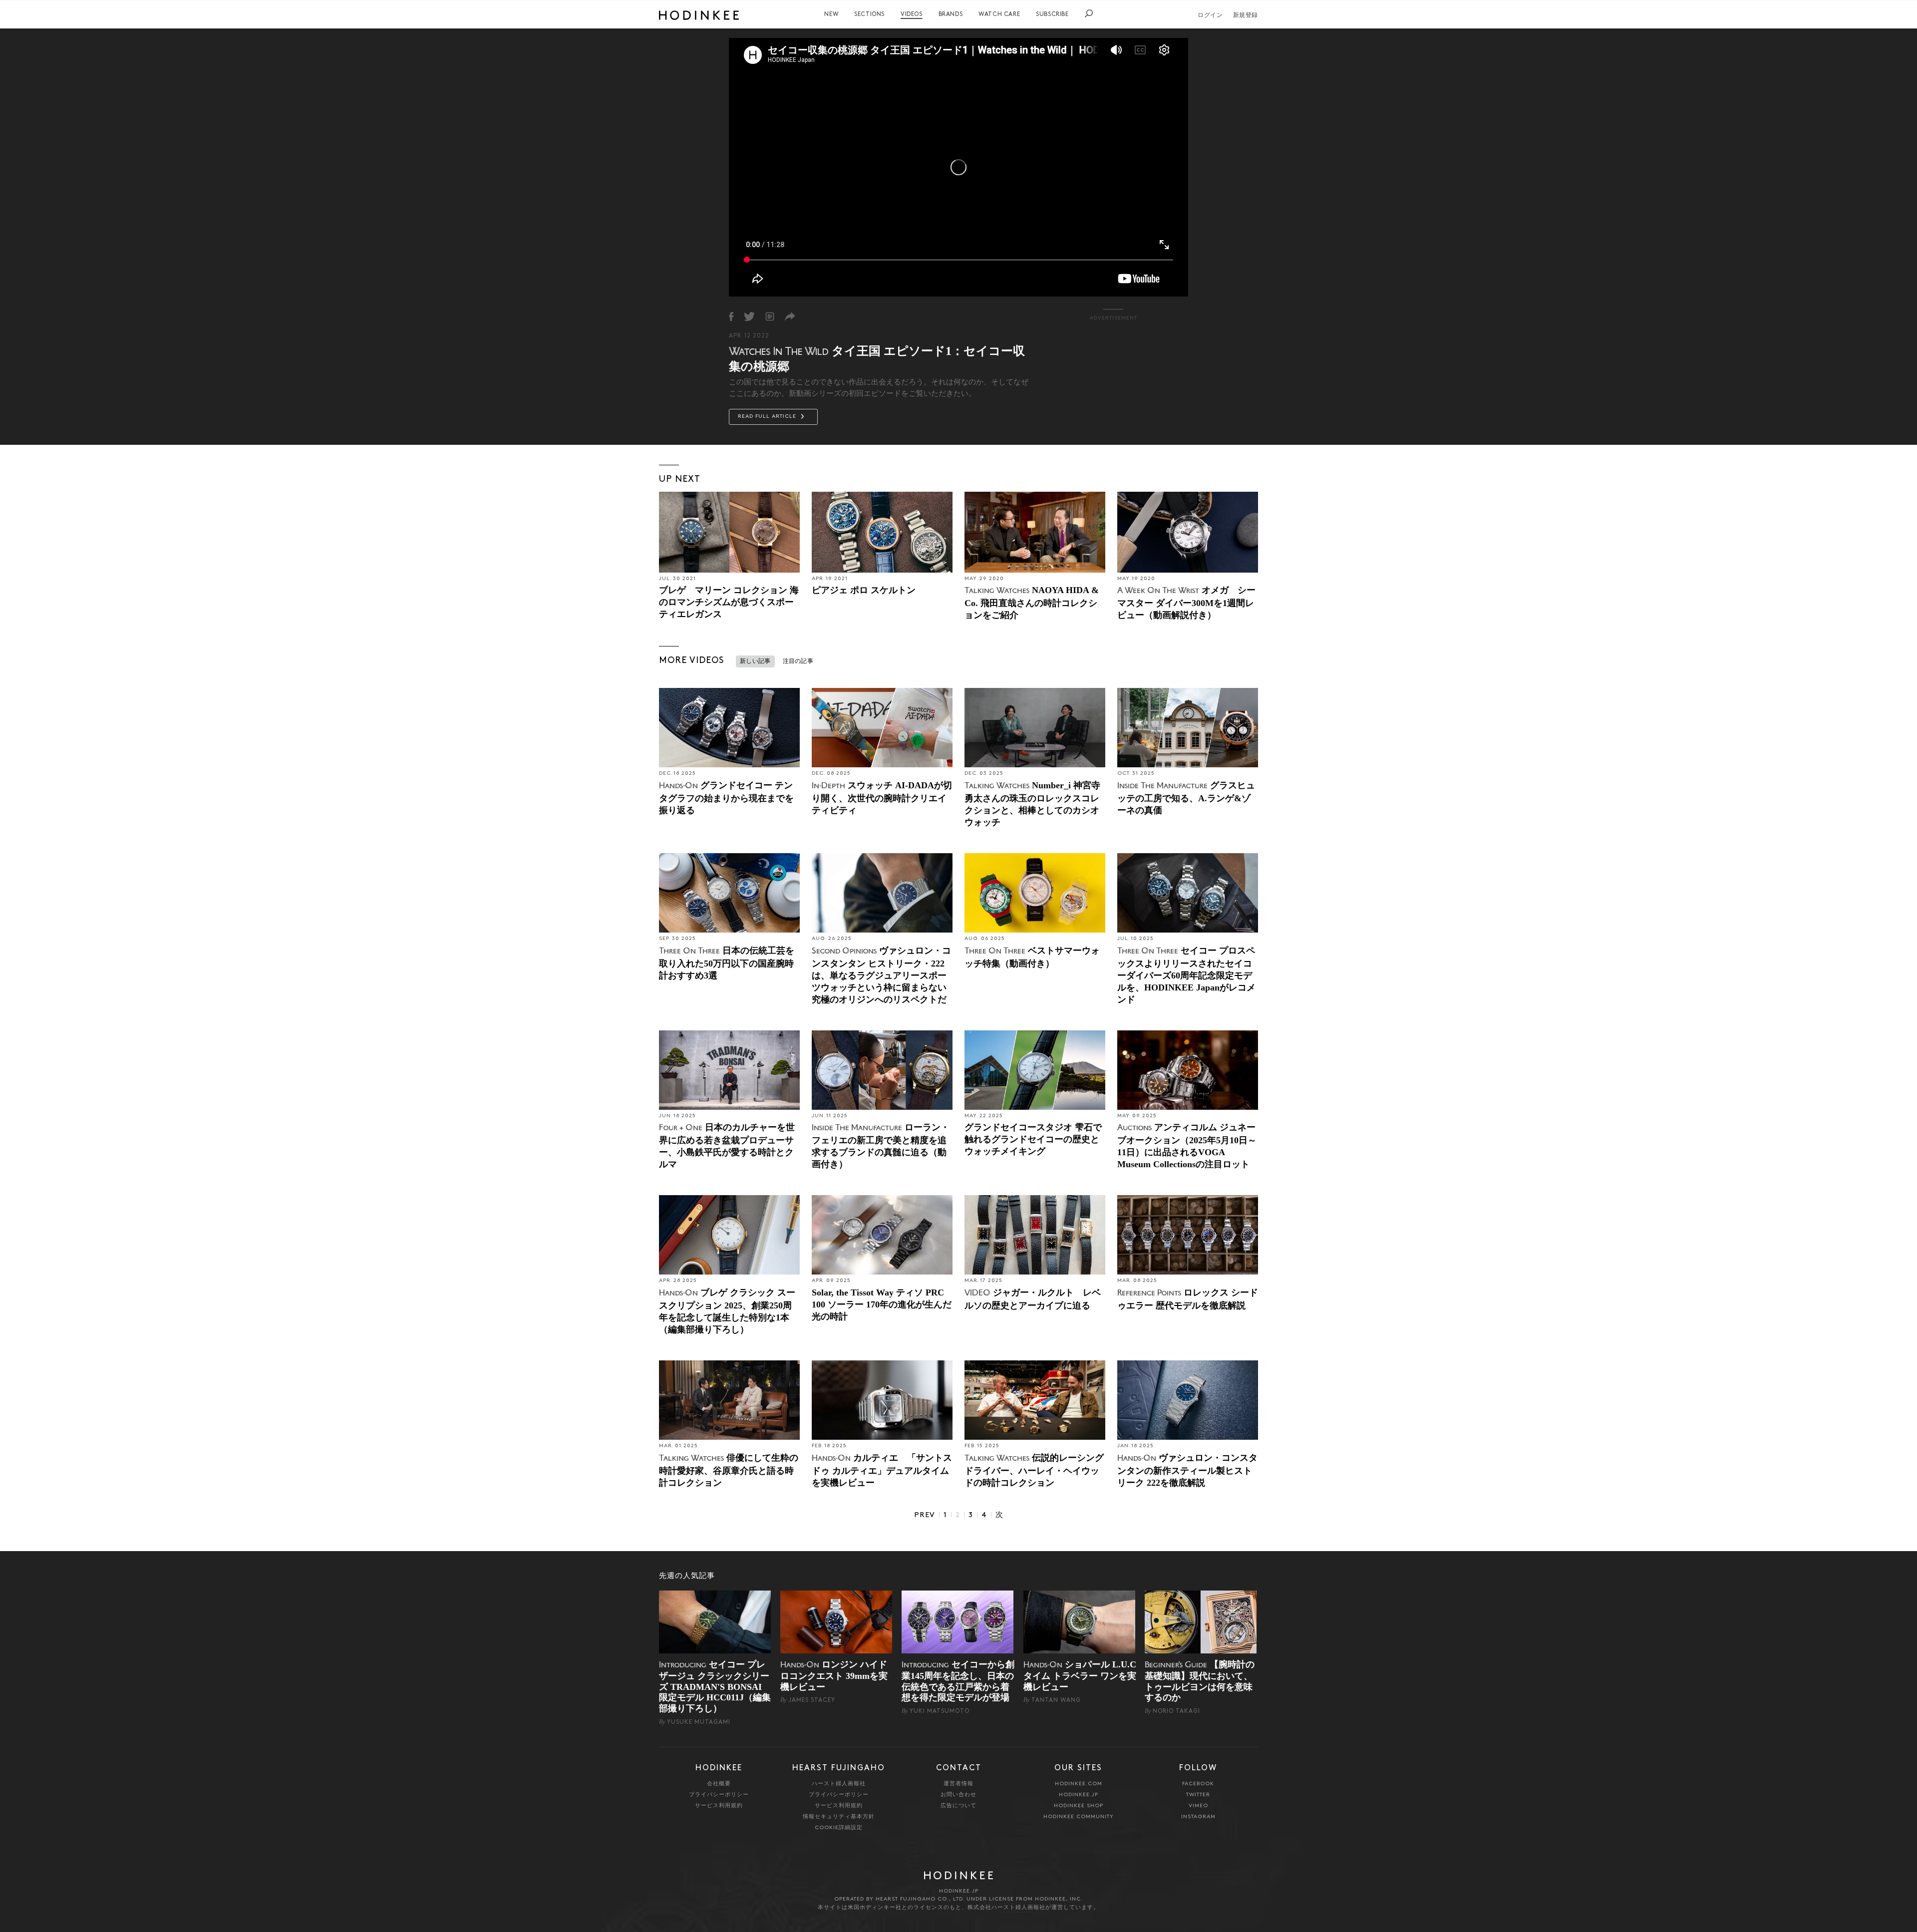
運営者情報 (958, 1784)
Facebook (1198, 1784)
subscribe (1052, 14)
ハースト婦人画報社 (839, 1784)
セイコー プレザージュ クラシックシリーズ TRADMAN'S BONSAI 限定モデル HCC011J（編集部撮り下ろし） (715, 1686)
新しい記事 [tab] (755, 661)
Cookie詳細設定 (839, 1828)
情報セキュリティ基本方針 (839, 1817)
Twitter (1198, 1795)
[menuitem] (831, 14)
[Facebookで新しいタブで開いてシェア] (731, 317)
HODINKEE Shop (1079, 1806)
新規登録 (1246, 15)
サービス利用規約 (719, 1806)
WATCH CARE (999, 14)
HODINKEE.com (1079, 1784)
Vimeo (1198, 1806)
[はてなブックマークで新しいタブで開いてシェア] (770, 317)
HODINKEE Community (1079, 1817)
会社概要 (719, 1784)
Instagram (1198, 1817)
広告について (958, 1806)
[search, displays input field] (1089, 13)
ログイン (1210, 15)
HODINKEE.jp (1079, 1795)
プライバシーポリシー (719, 1795)
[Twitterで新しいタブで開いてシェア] (749, 317)
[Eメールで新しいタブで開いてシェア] (790, 317)
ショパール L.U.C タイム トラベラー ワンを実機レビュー (1080, 1676)
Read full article (768, 417)
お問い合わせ (958, 1795)
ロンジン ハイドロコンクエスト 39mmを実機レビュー (834, 1676)
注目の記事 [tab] (798, 661)
